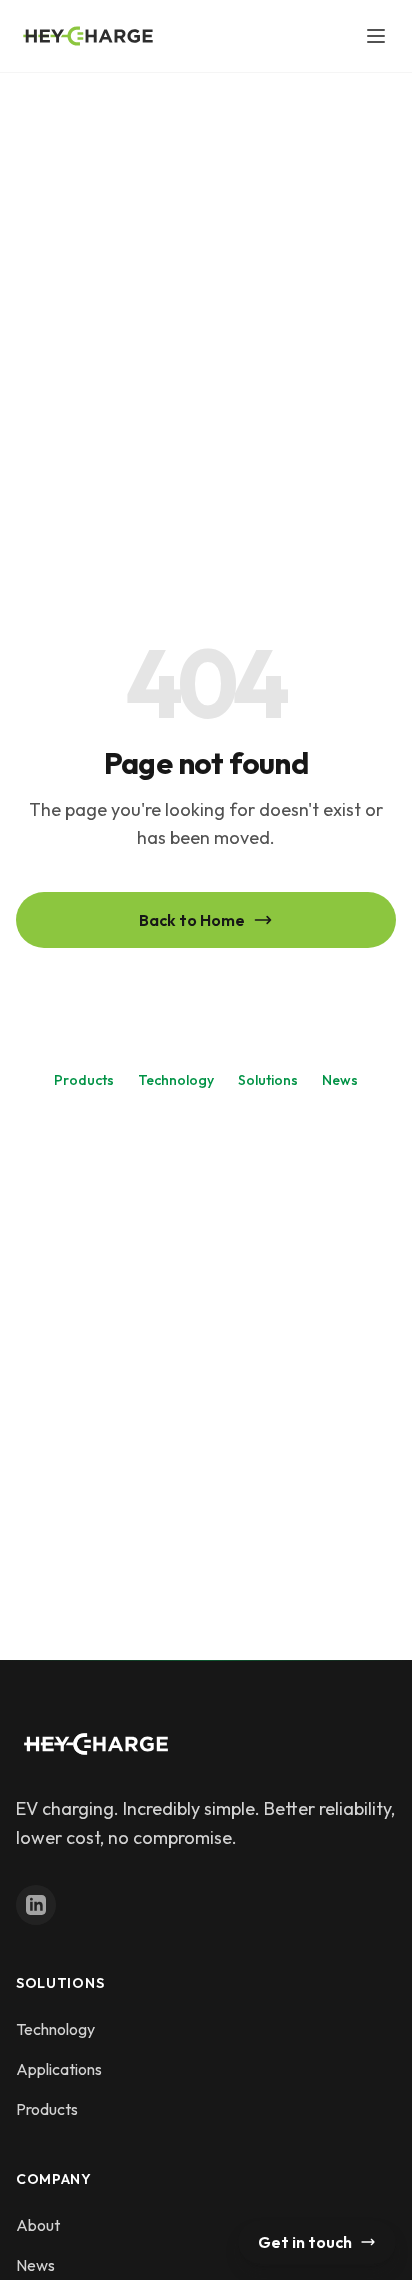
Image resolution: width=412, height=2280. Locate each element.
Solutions (268, 1080)
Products (84, 1080)
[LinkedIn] (36, 1905)
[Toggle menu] (376, 36)
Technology (176, 1080)
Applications (59, 2069)
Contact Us (206, 993)
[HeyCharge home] (88, 36)
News (340, 1080)
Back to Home (192, 920)
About (38, 2225)
